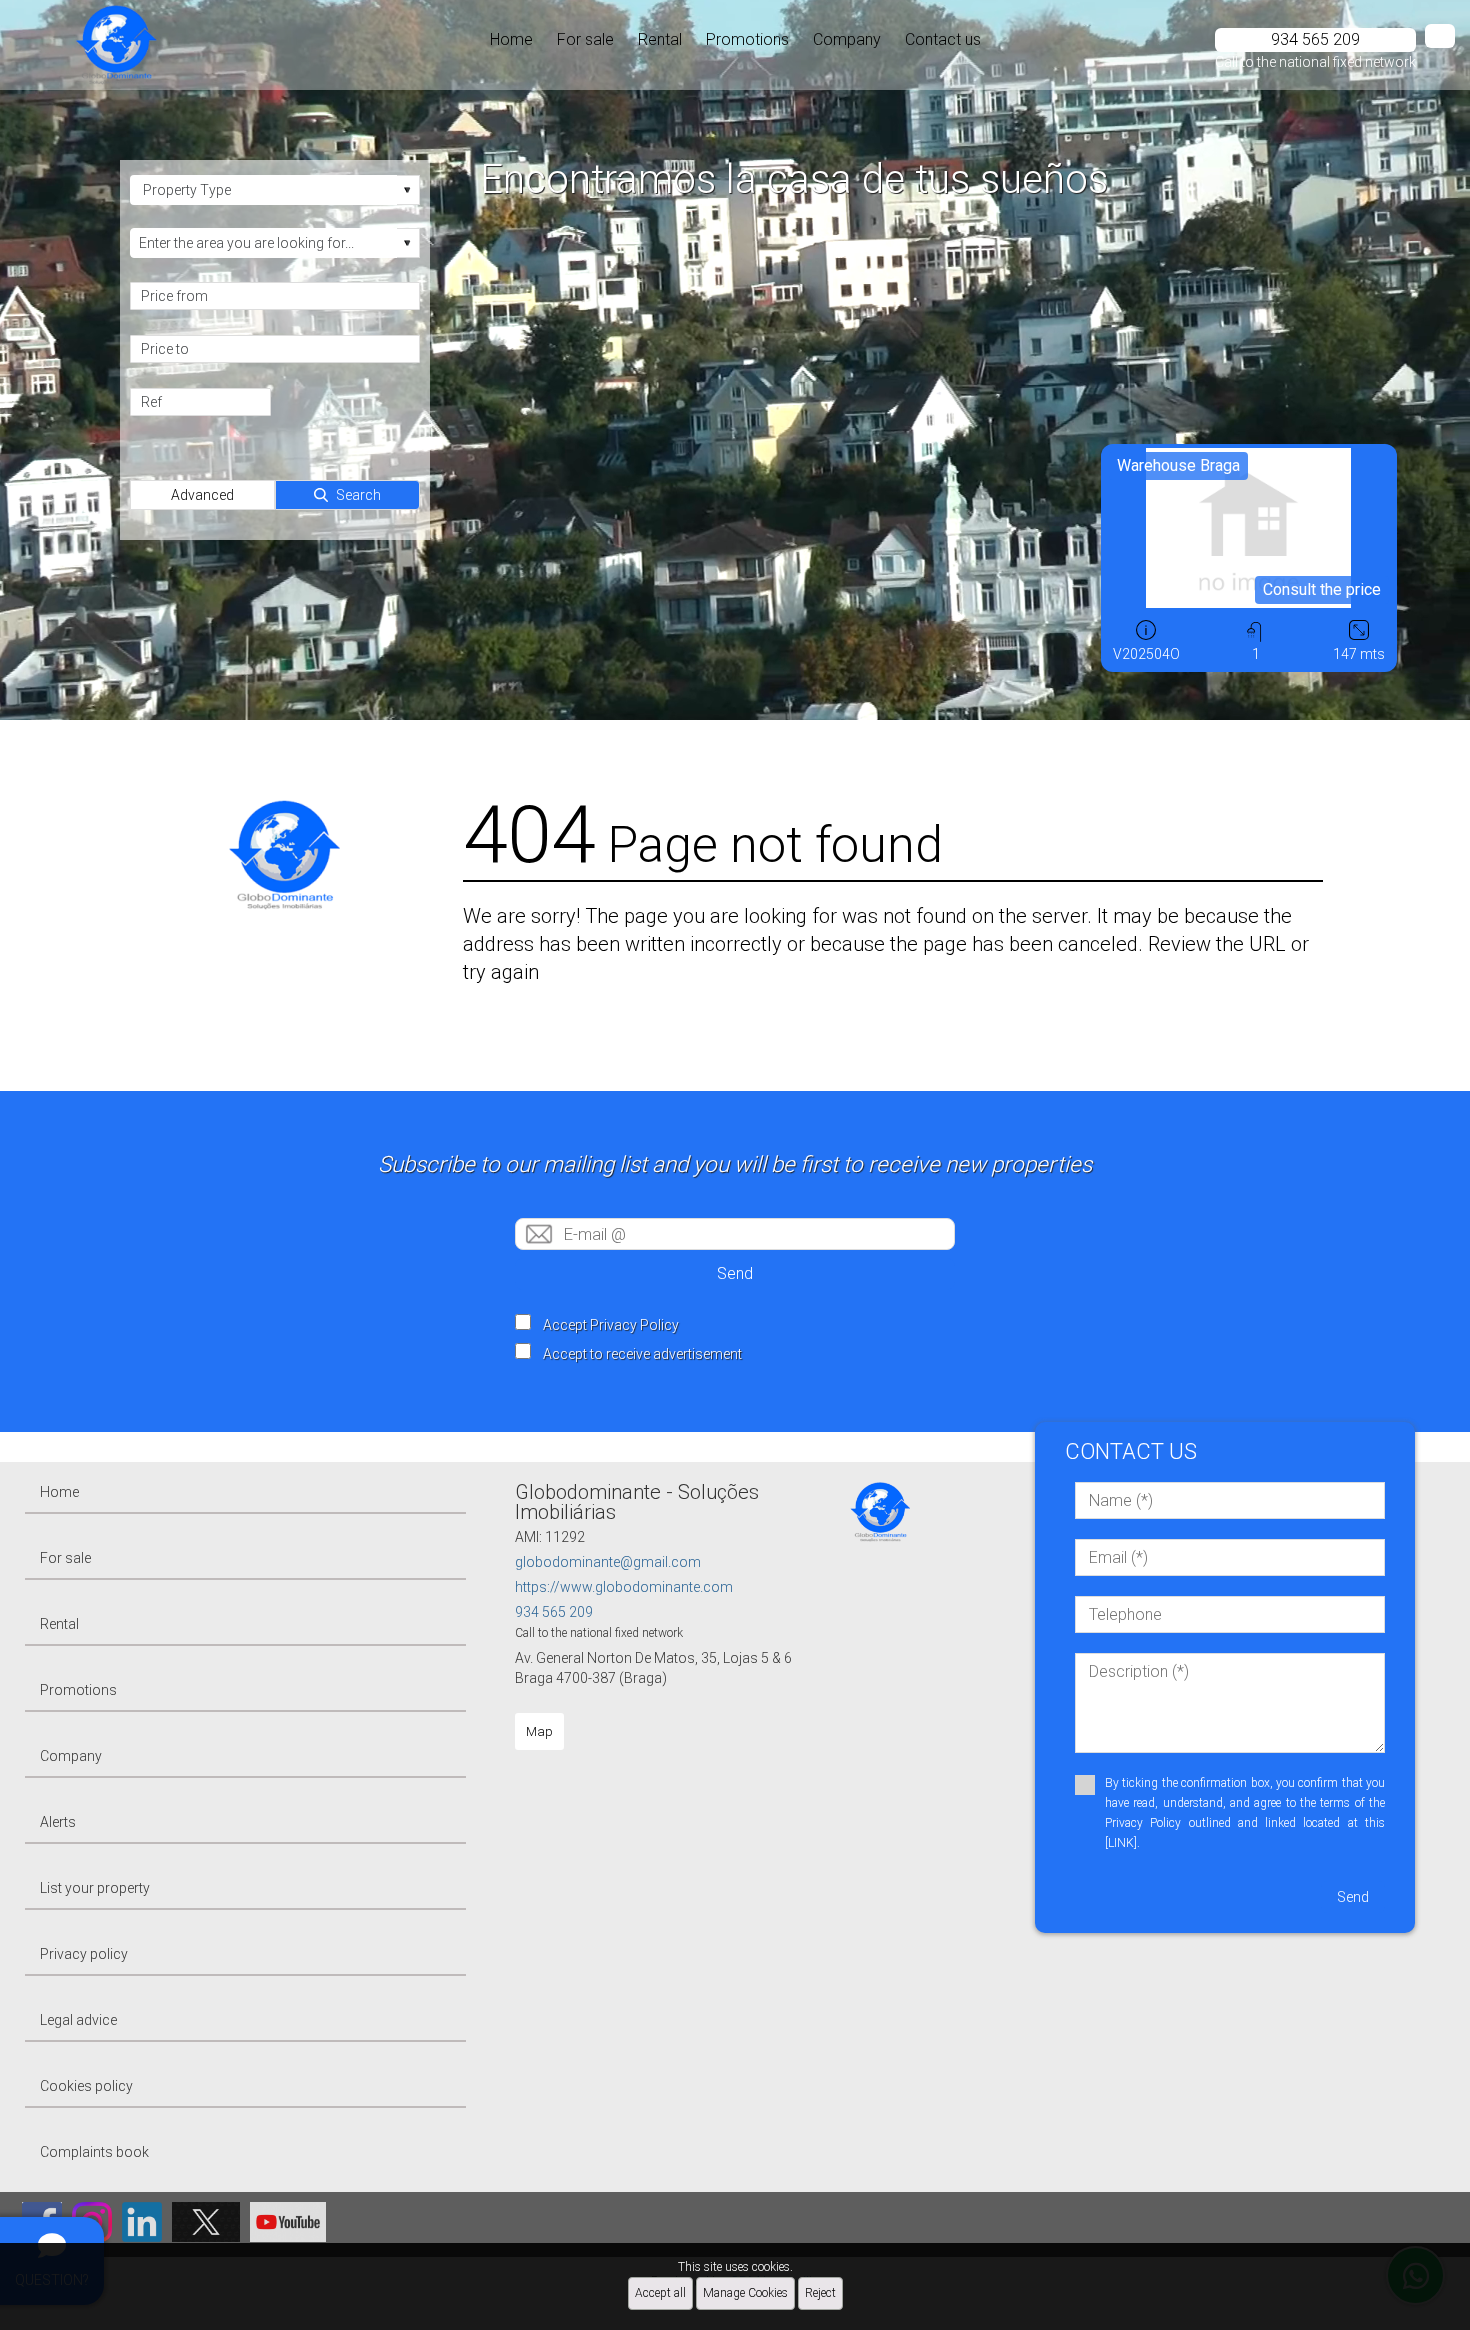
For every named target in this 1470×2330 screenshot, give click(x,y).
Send (735, 1273)
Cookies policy (86, 2086)
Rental (660, 39)
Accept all (660, 2293)
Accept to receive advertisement (642, 1354)
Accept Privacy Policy (611, 1325)
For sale (585, 39)
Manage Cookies (745, 2293)
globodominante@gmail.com (608, 1562)
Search (358, 495)
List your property (95, 1888)
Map (539, 1731)
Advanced (202, 495)
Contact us (943, 39)
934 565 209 (554, 1612)
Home (511, 39)
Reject (820, 2293)
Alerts (58, 1822)
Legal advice (78, 2020)
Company (847, 39)
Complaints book (94, 2152)
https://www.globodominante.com (624, 1587)
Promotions (747, 39)
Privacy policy (84, 1954)
